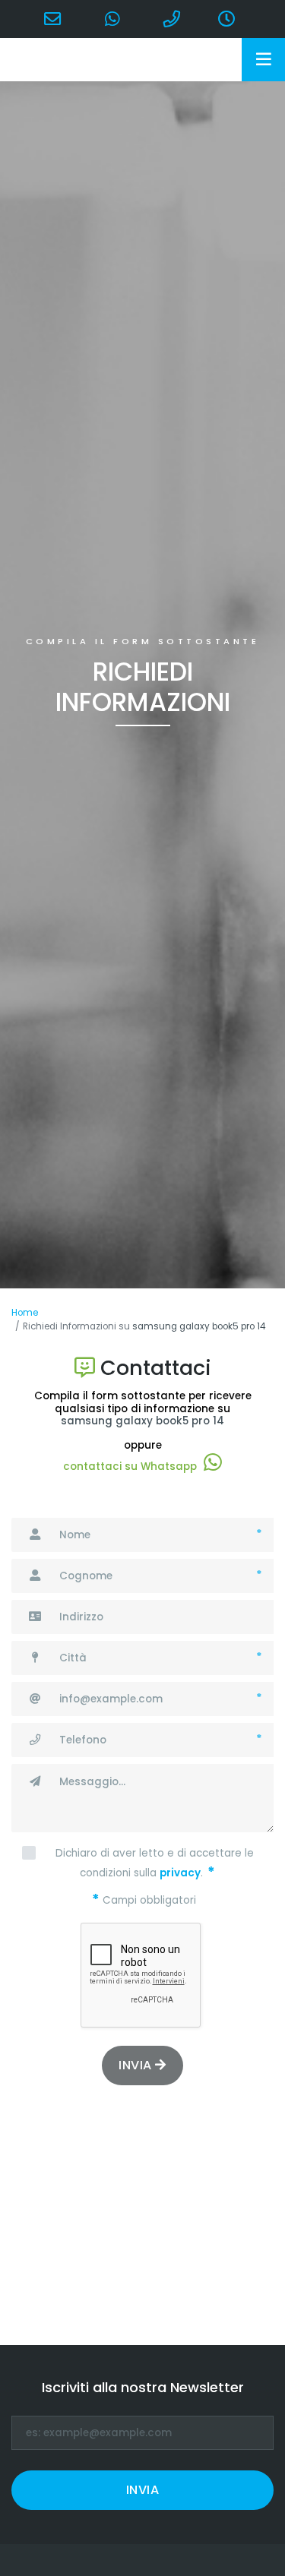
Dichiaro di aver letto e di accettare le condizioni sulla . (155, 1863)
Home (25, 1313)
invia (142, 2490)
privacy (180, 1873)
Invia (137, 2065)
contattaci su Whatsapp (130, 1467)
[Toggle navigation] (263, 60)
